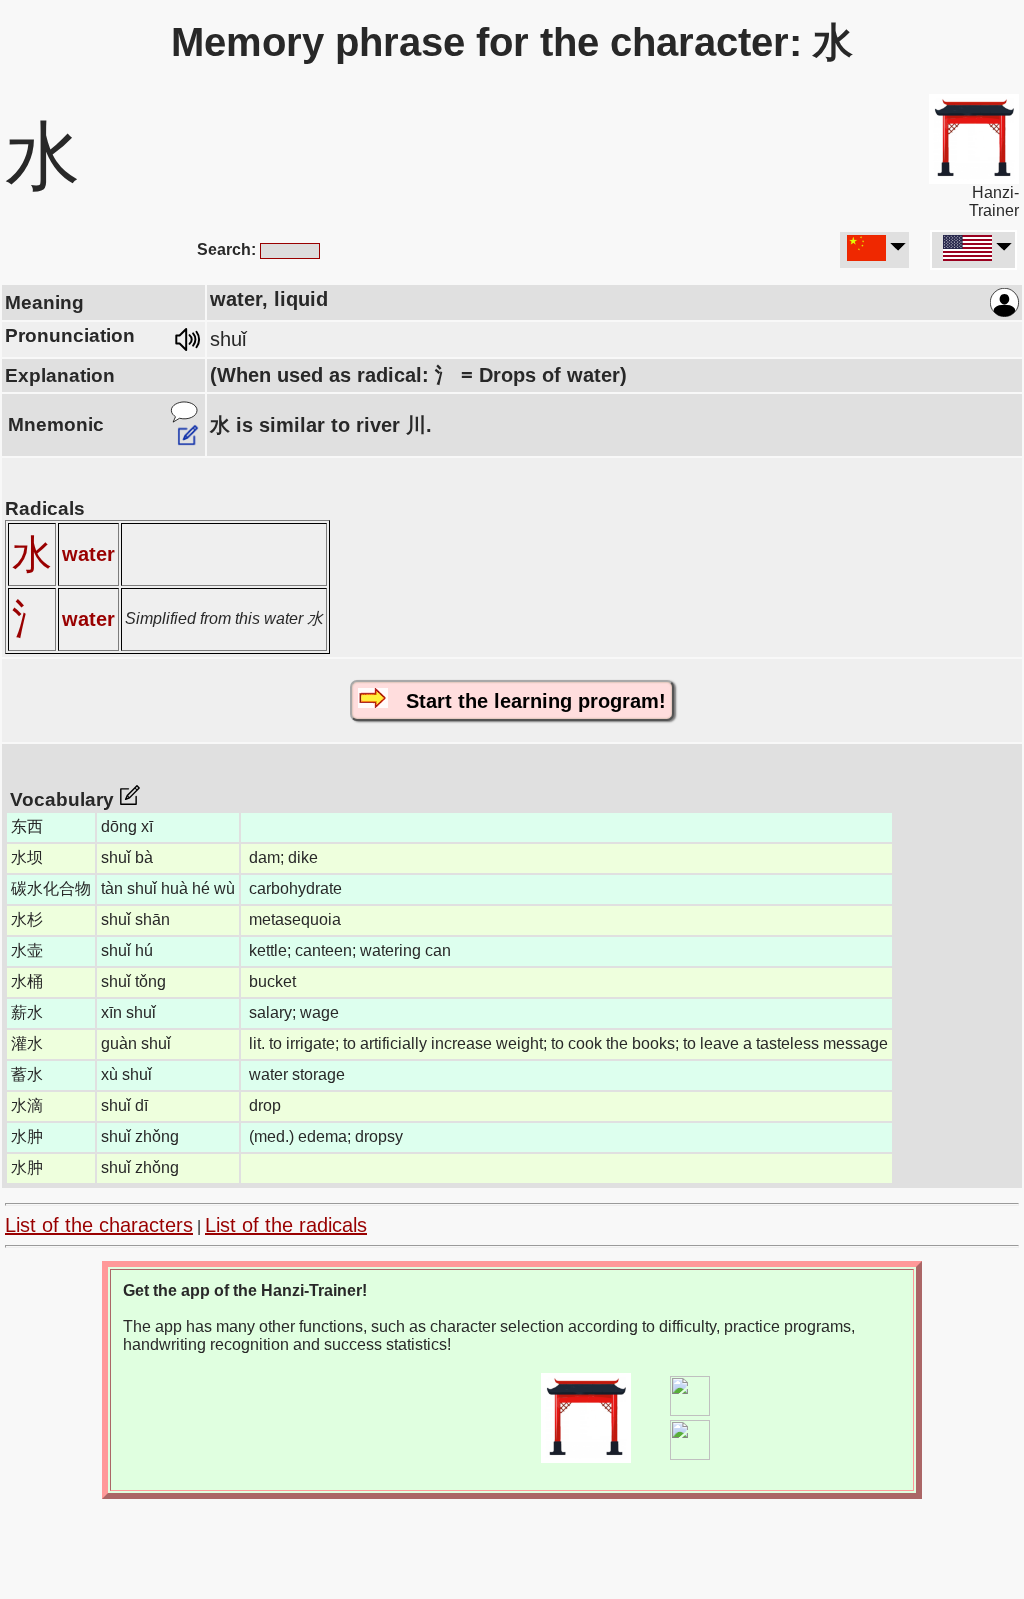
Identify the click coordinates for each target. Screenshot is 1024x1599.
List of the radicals (286, 1225)
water (88, 554)
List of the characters (99, 1225)
